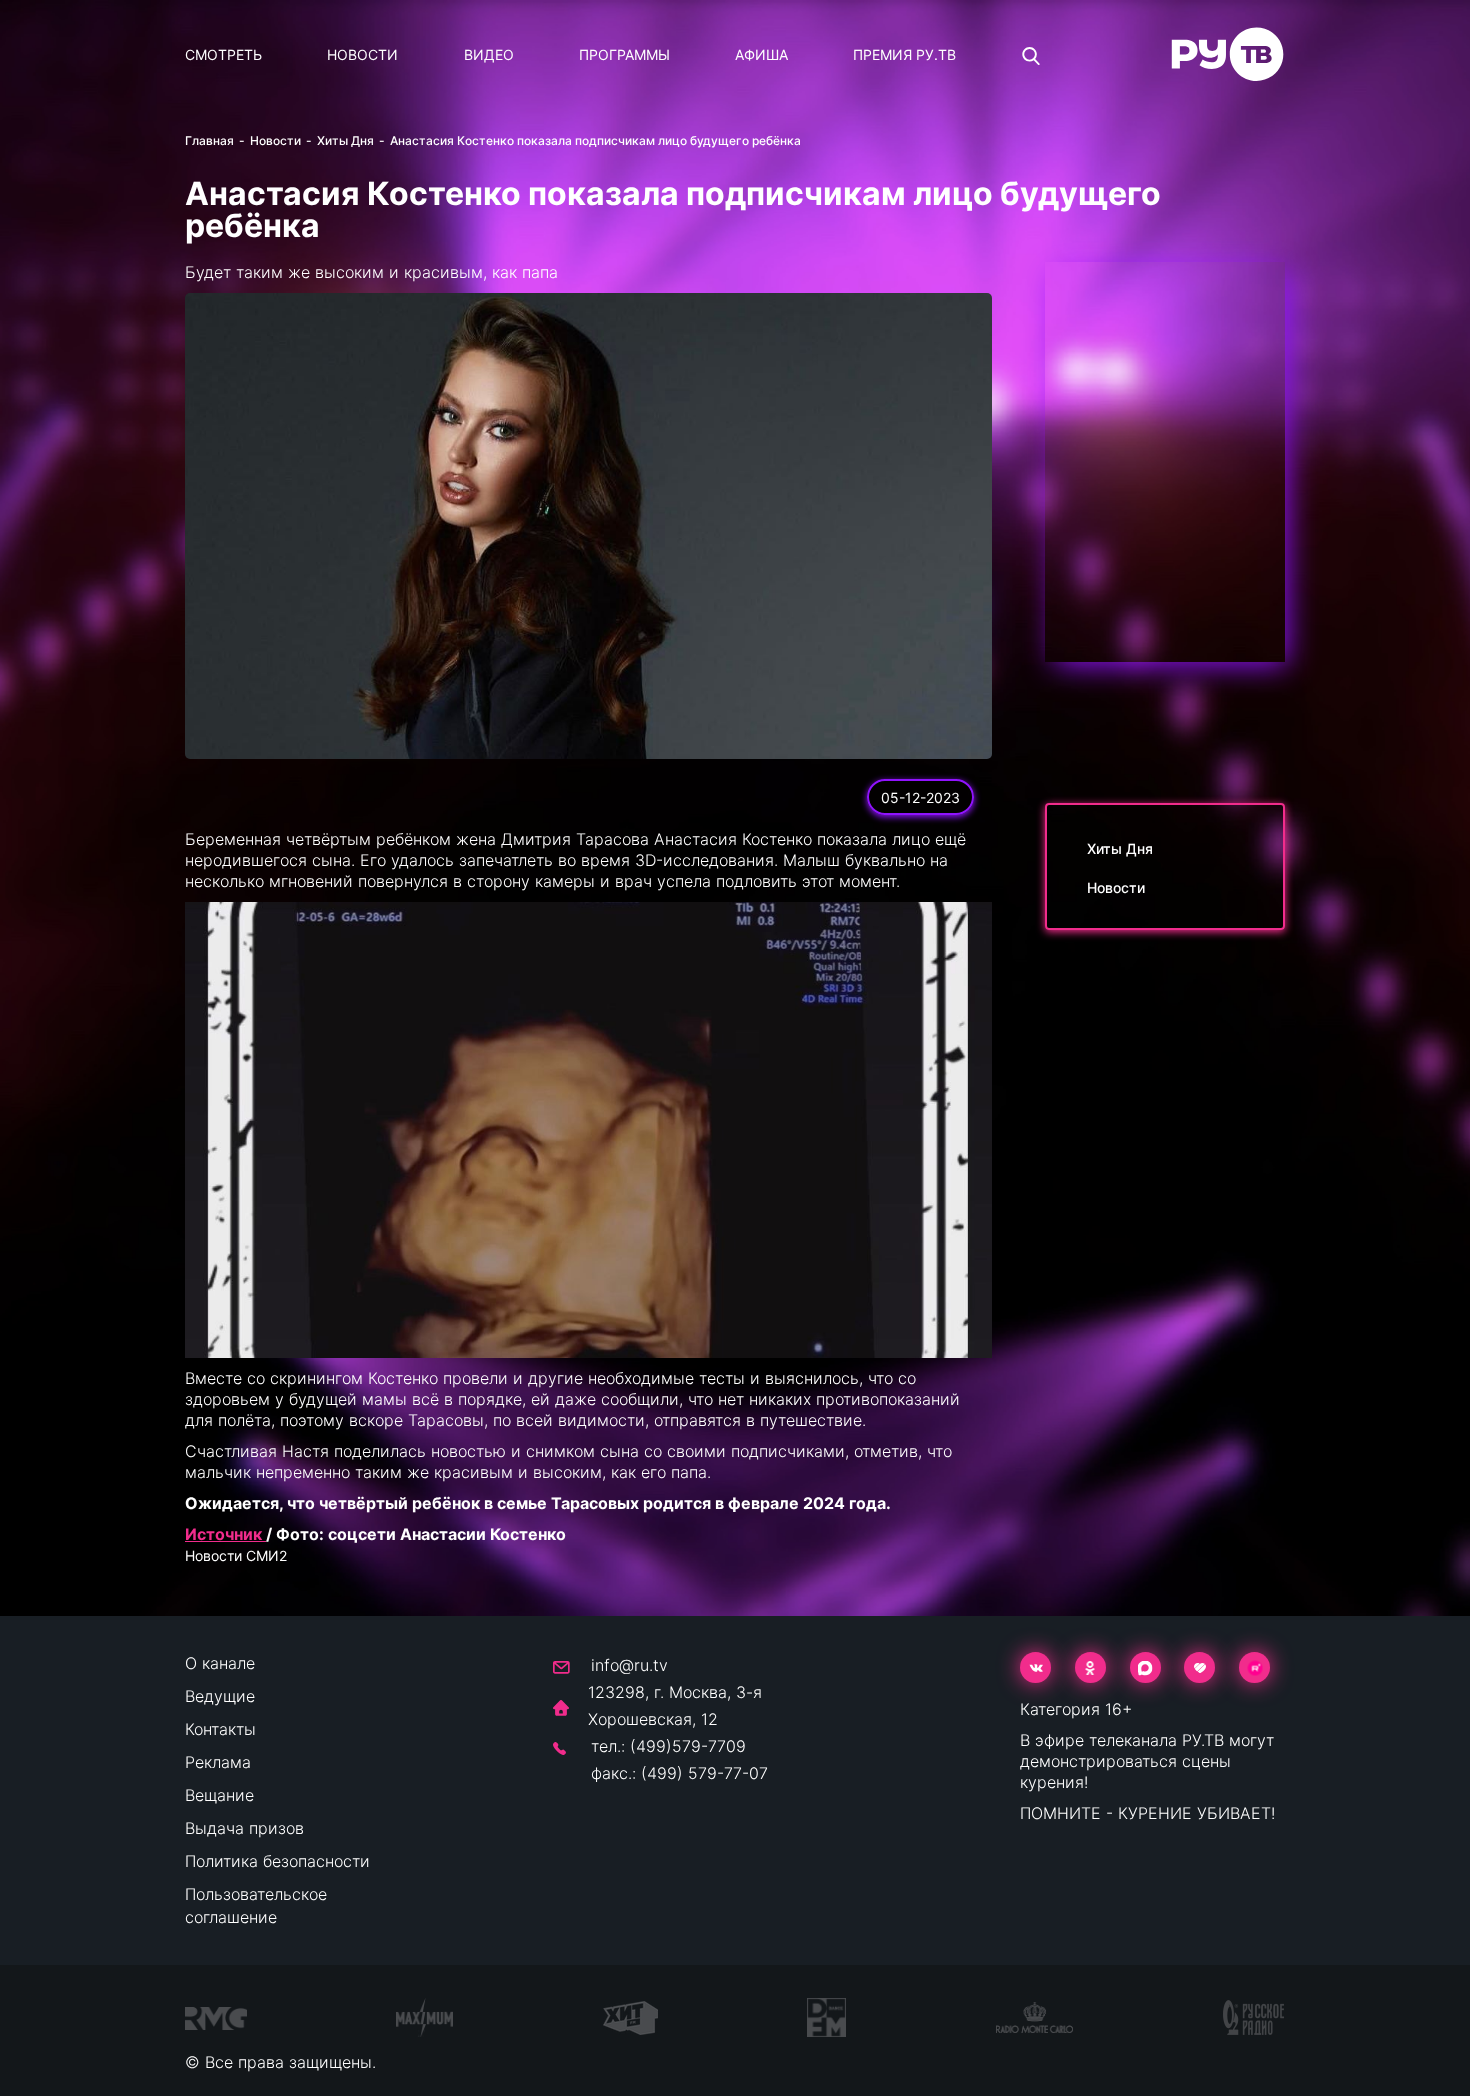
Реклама (218, 1762)
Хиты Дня (345, 140)
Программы (624, 54)
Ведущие (220, 1696)
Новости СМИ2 (236, 1555)
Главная (209, 140)
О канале (220, 1663)
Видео (489, 54)
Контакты (220, 1729)
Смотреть (223, 54)
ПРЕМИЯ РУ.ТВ (904, 54)
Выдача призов (244, 1828)
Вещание (219, 1795)
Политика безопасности (277, 1861)
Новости (362, 54)
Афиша (761, 54)
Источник (225, 1534)
